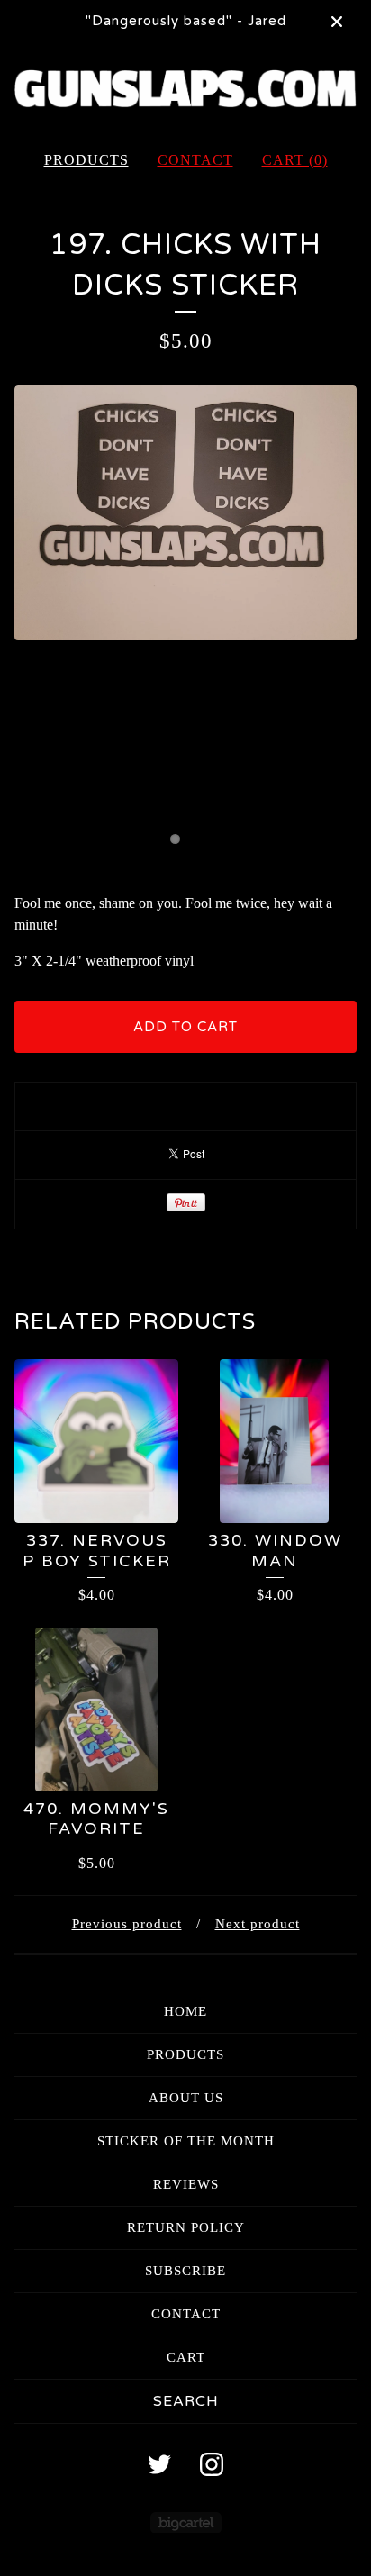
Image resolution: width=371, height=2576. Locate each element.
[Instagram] (212, 2464)
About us (186, 2098)
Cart (186, 2357)
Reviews (186, 2184)
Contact (195, 160)
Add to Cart (185, 1027)
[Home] (185, 89)
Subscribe (185, 2271)
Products (86, 160)
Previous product (127, 1924)
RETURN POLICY (186, 2227)
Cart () (295, 160)
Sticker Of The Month (186, 2141)
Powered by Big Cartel (186, 2522)
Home (185, 2011)
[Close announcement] (337, 22)
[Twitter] (159, 2464)
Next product (258, 1924)
